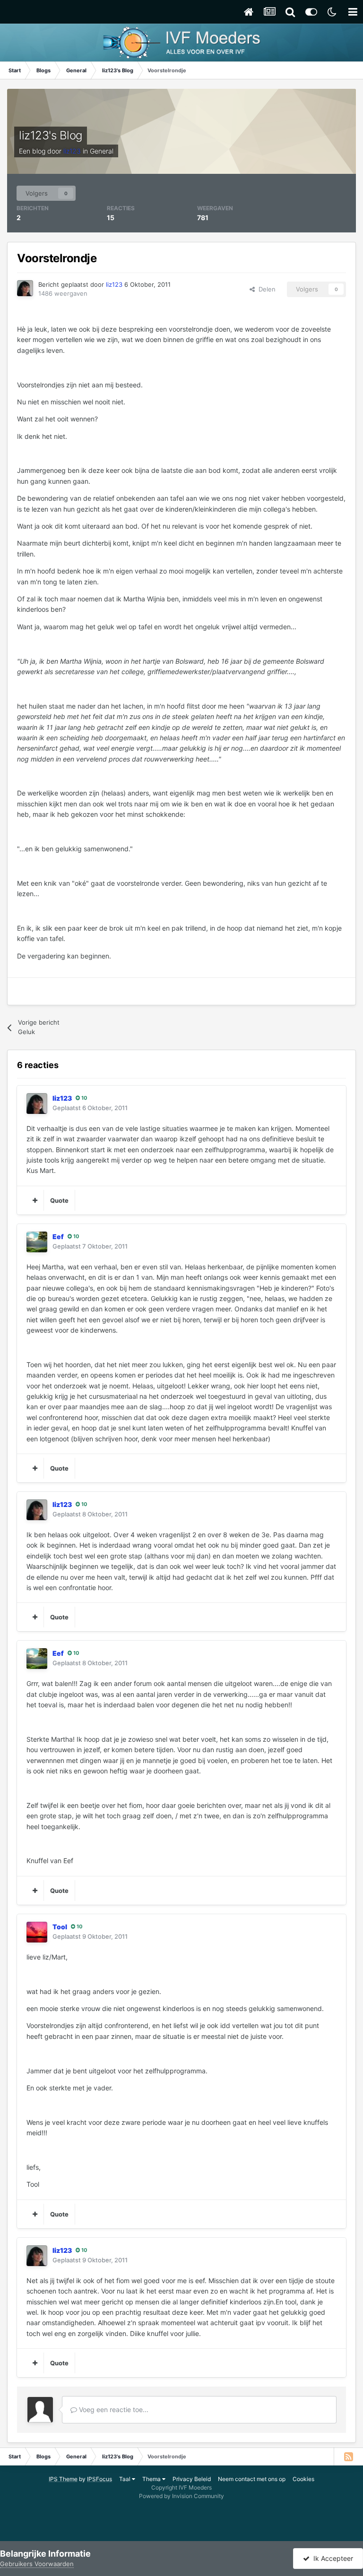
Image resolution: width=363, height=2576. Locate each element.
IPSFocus (99, 2479)
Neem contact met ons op (252, 2479)
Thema (152, 2479)
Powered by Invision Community (181, 2496)
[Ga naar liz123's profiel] (25, 288)
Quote (59, 1200)
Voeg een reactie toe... (113, 2409)
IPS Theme (63, 2479)
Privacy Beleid (192, 2479)
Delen (265, 289)
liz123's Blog (51, 135)
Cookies (303, 2479)
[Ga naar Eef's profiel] (37, 1242)
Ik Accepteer (331, 2558)
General (102, 151)
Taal (125, 2479)
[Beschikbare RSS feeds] (348, 2456)
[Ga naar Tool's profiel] (37, 1932)
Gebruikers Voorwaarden (37, 2564)
